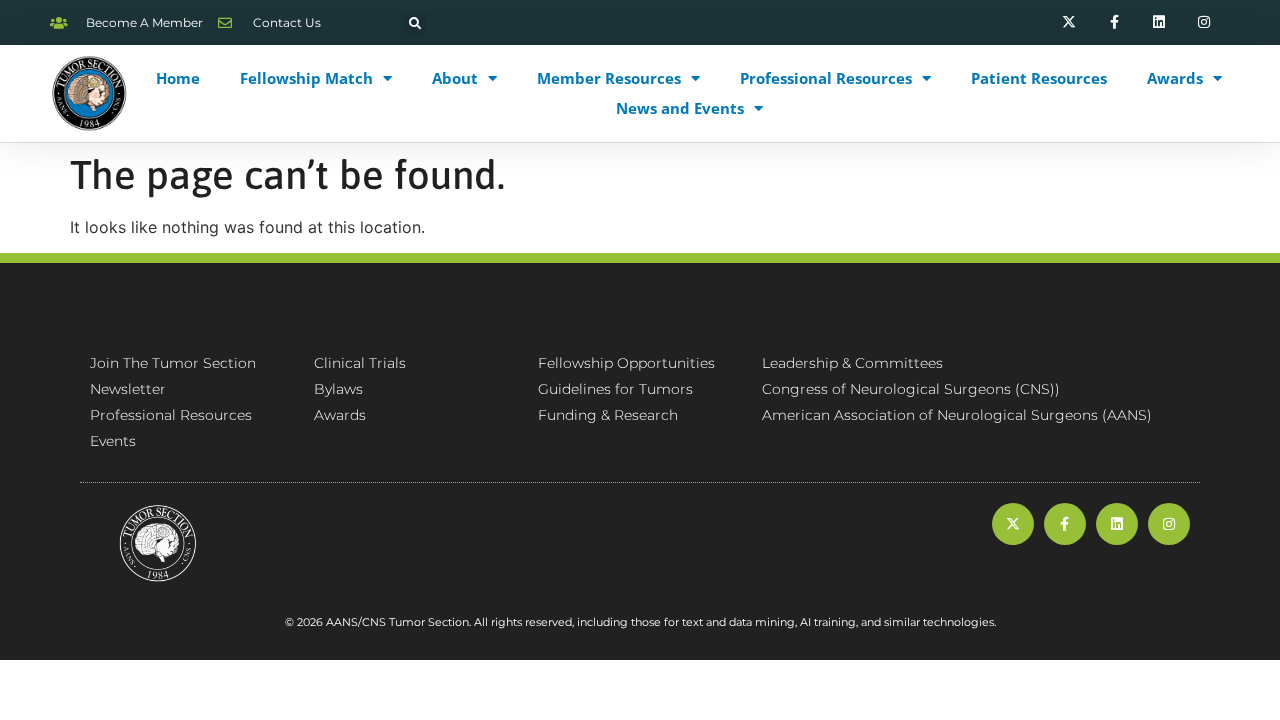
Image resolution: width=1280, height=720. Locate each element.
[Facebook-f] (1114, 22)
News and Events (680, 108)
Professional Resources (826, 78)
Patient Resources (1039, 78)
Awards (1175, 78)
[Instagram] (1203, 22)
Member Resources (609, 78)
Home (178, 78)
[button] (415, 24)
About (455, 78)
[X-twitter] (1069, 22)
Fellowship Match (306, 78)
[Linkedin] (1158, 22)
